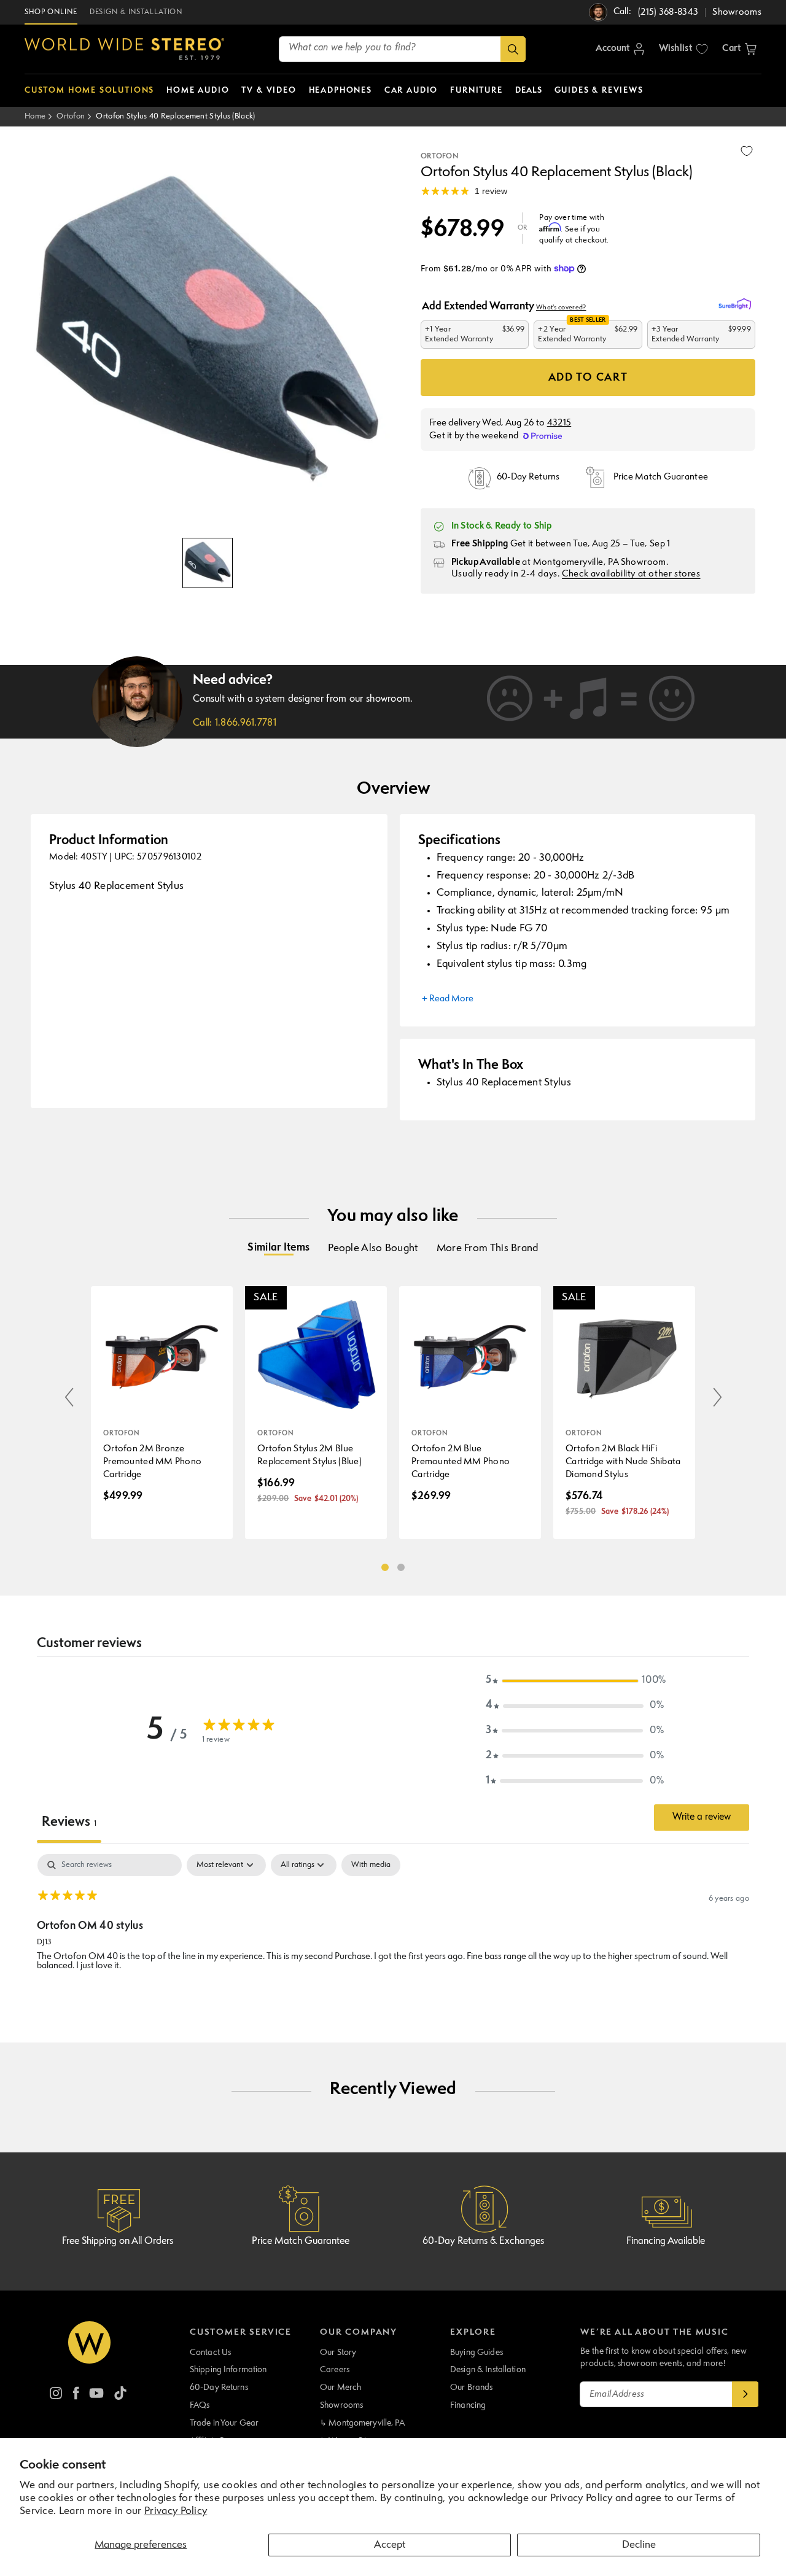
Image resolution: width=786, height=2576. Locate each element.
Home (35, 116)
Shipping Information (228, 2370)
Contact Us (210, 2353)
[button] (739, 49)
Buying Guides (477, 2353)
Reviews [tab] (69, 1822)
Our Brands (471, 2388)
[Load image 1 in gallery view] (208, 563)
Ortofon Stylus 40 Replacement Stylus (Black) (175, 116)
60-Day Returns (219, 2388)
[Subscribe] (745, 2394)
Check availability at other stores (631, 574)
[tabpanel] (393, 1933)
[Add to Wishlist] (747, 151)
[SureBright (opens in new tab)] (737, 305)
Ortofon (71, 116)
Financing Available (666, 2241)
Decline (639, 2545)
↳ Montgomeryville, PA (362, 2423)
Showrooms (341, 2405)
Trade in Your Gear (224, 2423)
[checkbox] (371, 1865)
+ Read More (448, 999)
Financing (468, 2405)
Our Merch (340, 2388)
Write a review (702, 1817)
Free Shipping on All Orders (118, 2241)
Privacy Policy (176, 2511)
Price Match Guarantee (301, 2241)
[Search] (513, 49)
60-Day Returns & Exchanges (483, 2241)
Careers (335, 2370)
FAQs (200, 2405)
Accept (390, 2545)
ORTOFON (439, 157)
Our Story (338, 2353)
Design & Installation (488, 2370)
